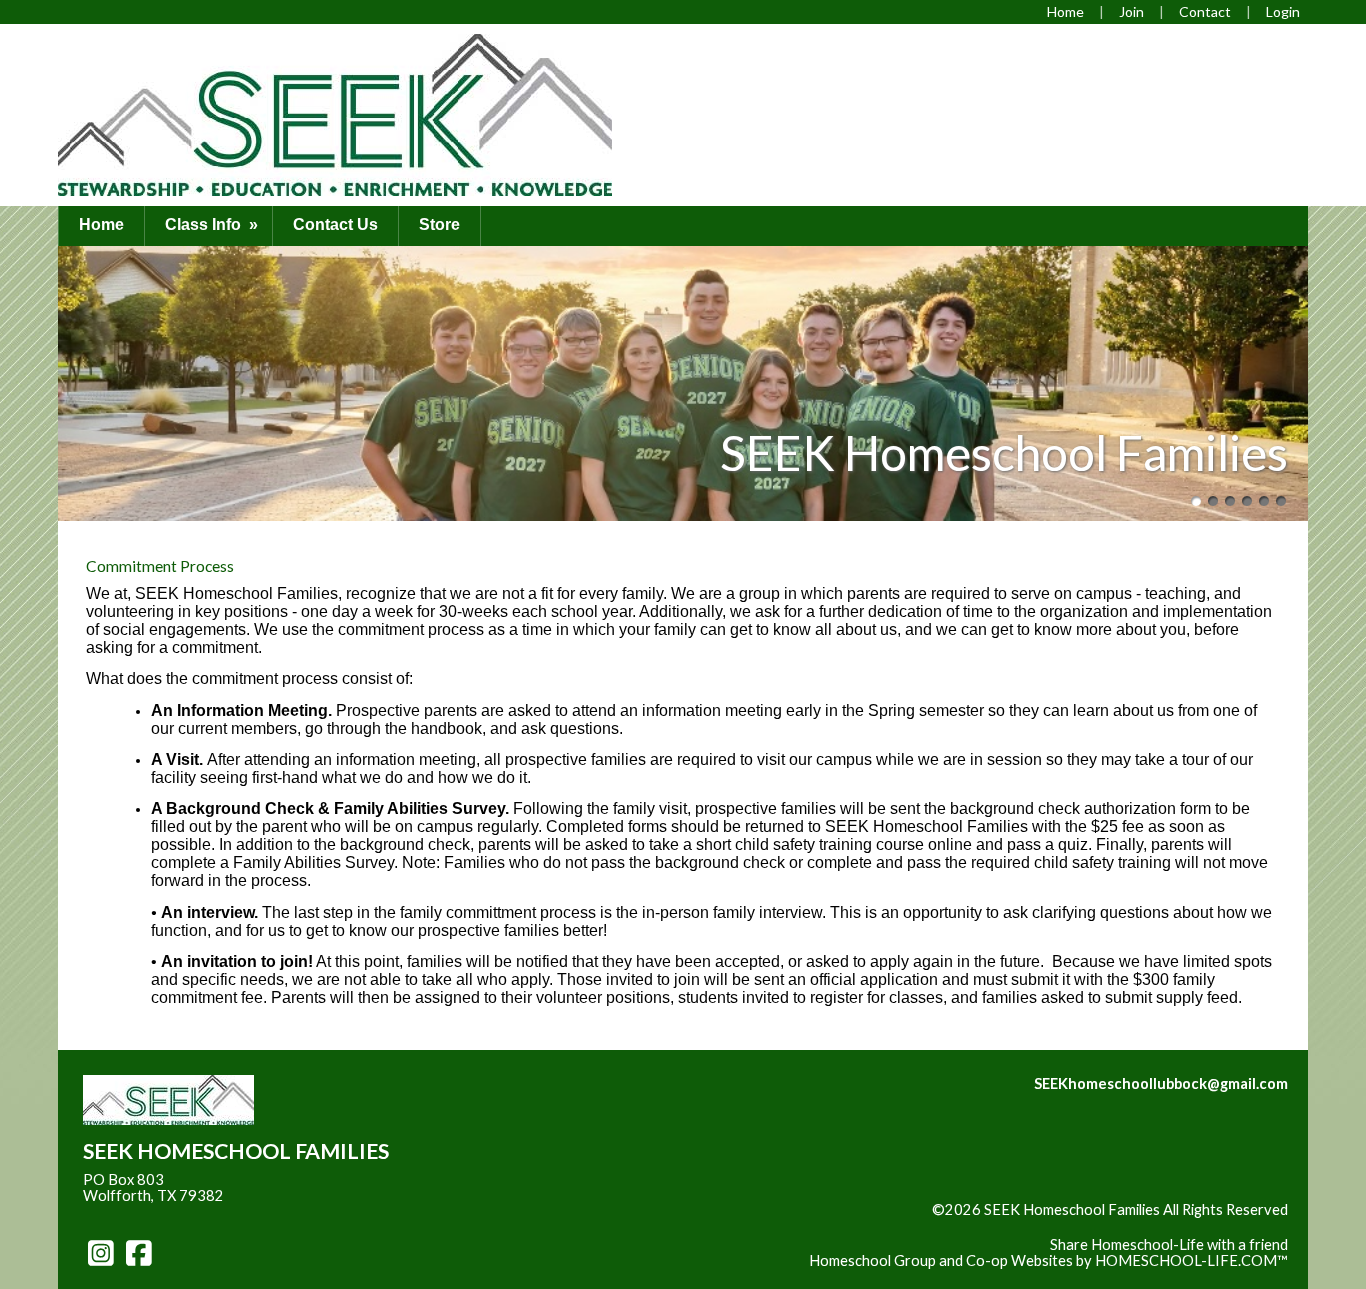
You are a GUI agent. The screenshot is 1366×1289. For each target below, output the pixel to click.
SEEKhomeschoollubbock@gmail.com (1161, 1083)
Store (439, 224)
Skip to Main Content (1219, 1226)
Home (101, 224)
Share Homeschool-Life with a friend (1169, 1244)
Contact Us (335, 224)
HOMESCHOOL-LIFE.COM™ (1191, 1260)
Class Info (213, 224)
